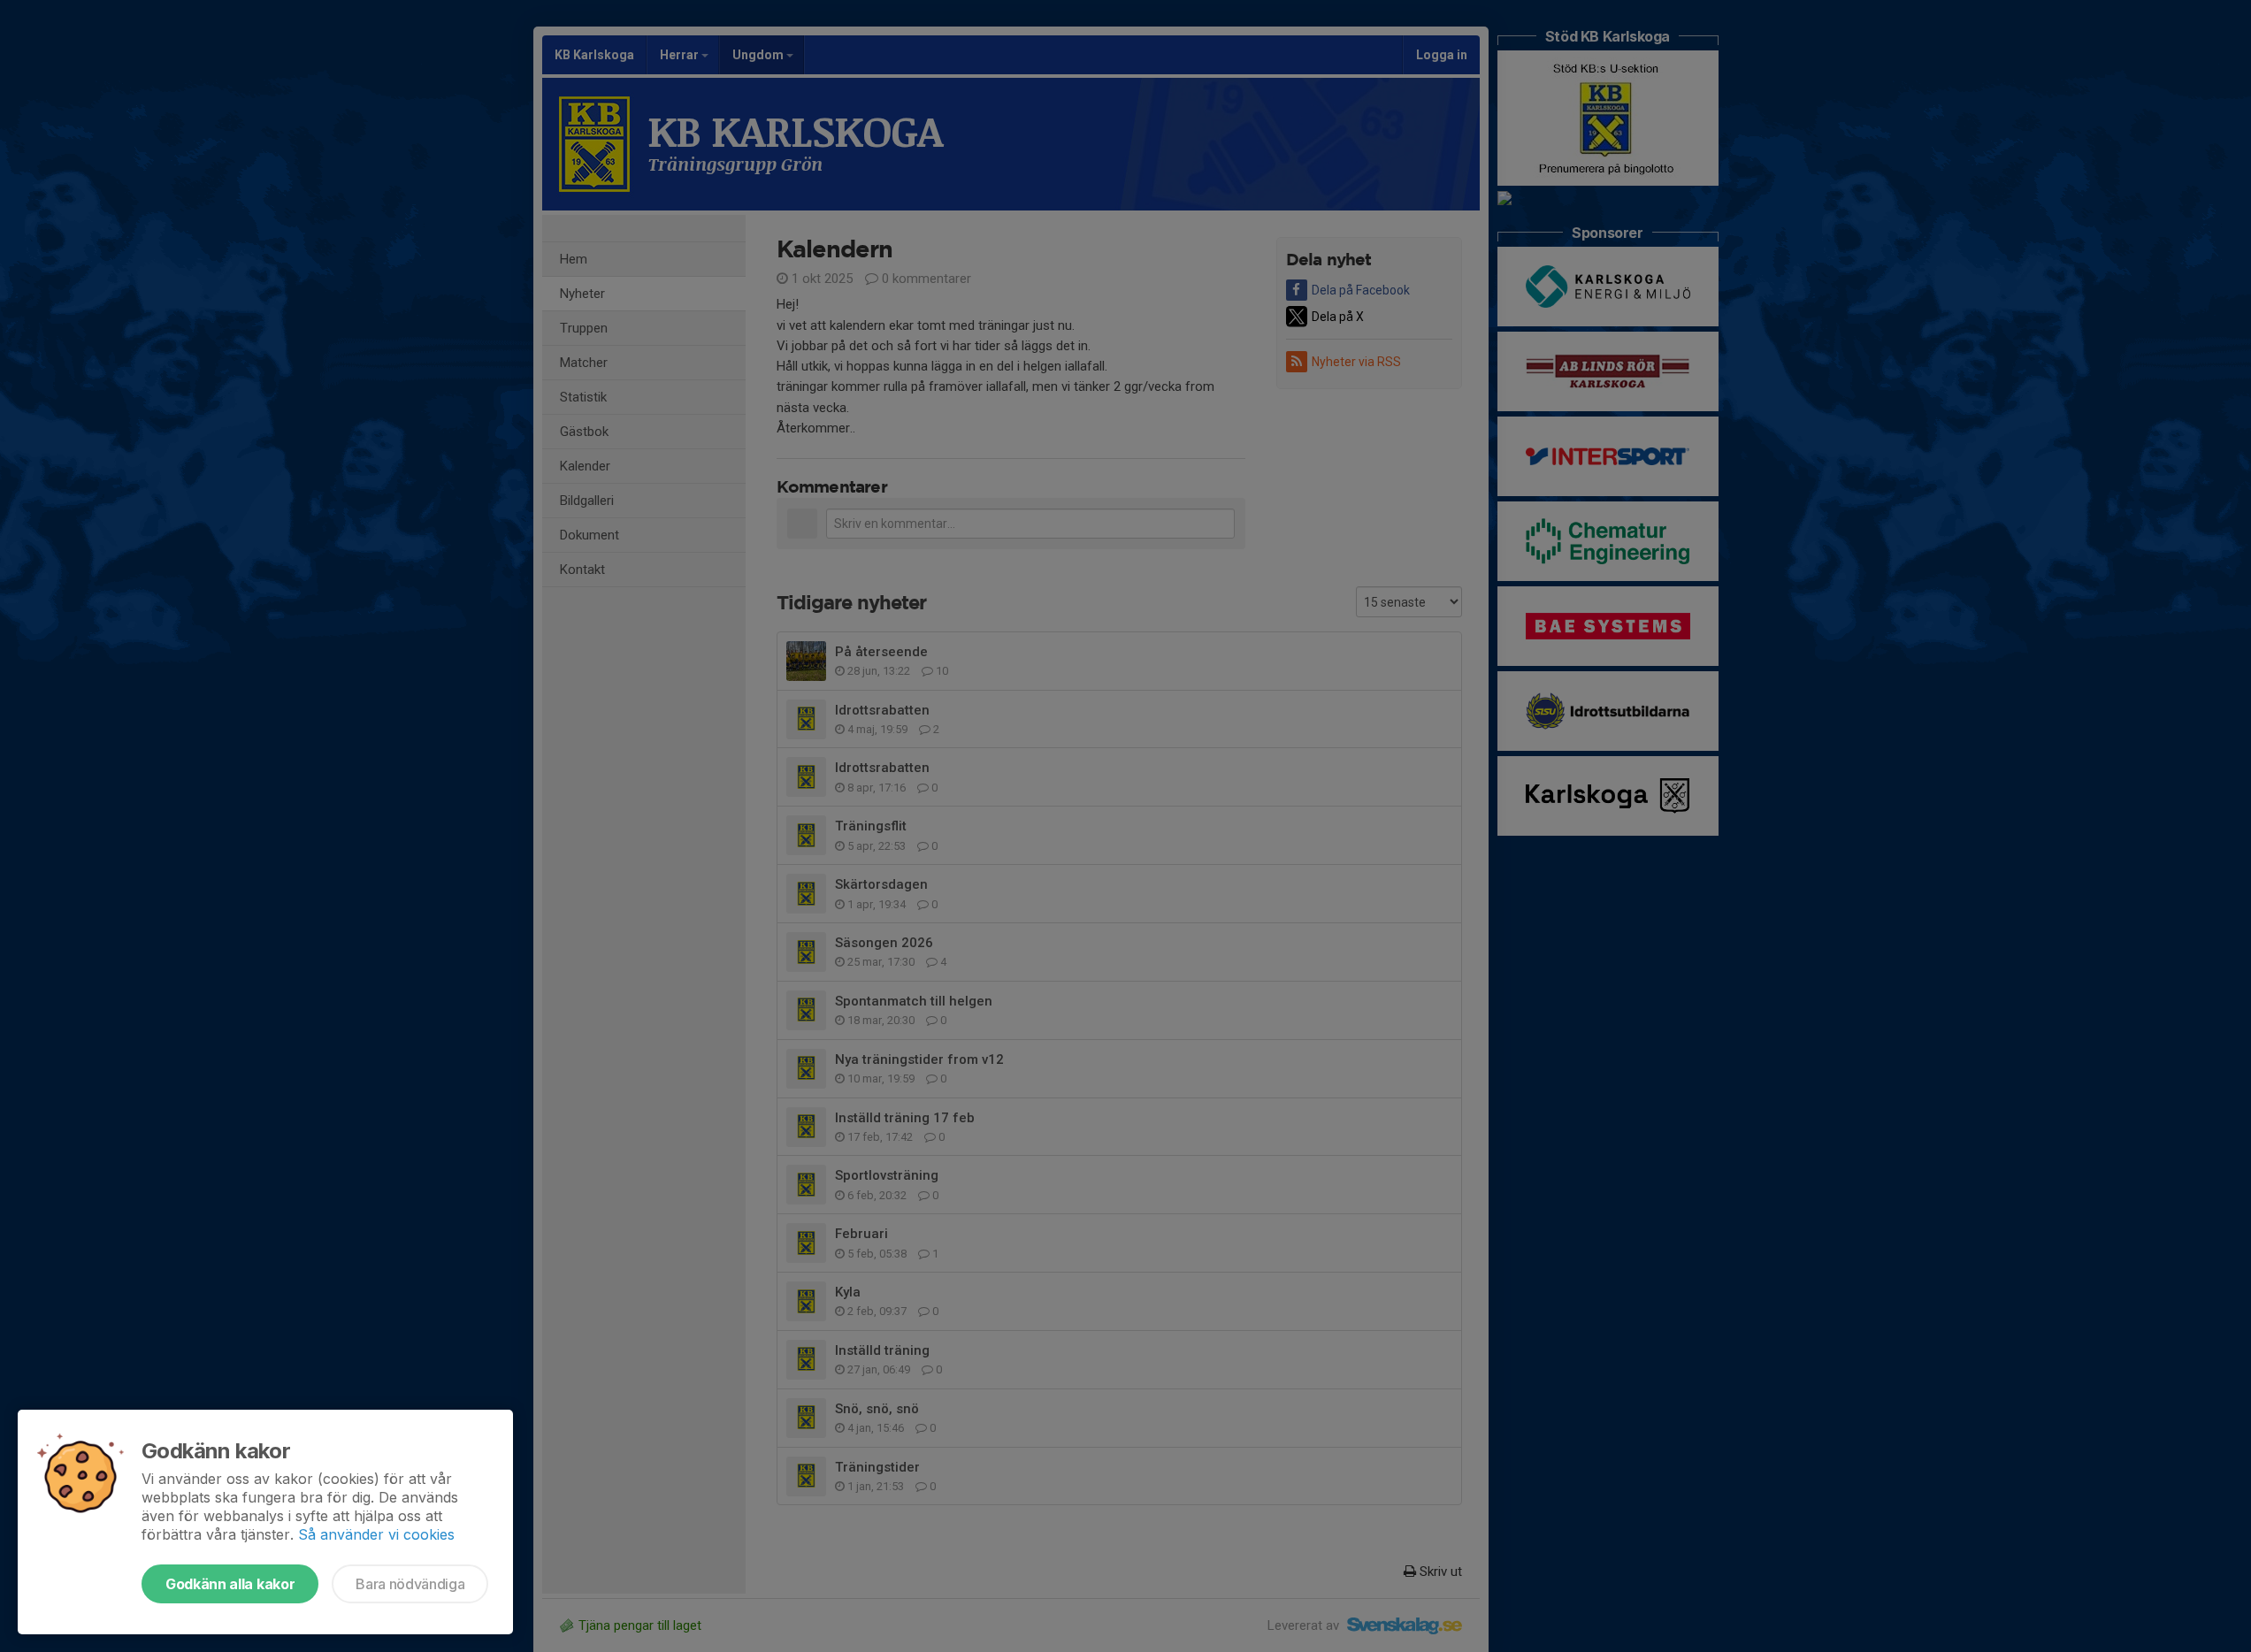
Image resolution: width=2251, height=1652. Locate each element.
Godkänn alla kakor (230, 1584)
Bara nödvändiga (410, 1584)
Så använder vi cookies (376, 1534)
